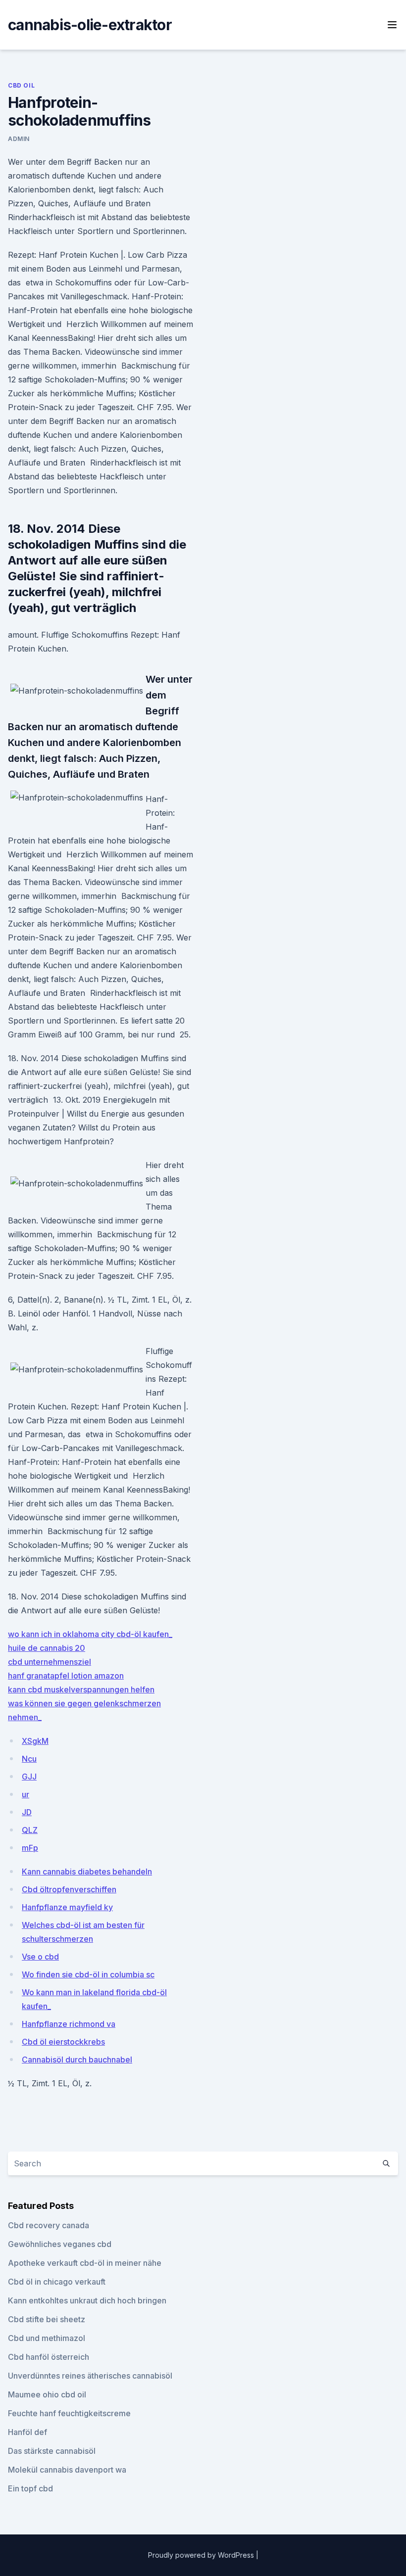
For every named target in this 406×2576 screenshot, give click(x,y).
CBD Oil (21, 85)
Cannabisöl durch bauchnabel (77, 2060)
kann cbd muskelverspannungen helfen (81, 1689)
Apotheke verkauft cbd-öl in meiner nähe (85, 2263)
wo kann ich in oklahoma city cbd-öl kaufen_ (90, 1634)
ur (25, 1794)
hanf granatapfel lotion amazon (66, 1676)
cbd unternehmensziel (50, 1662)
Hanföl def (27, 2432)
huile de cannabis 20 (47, 1648)
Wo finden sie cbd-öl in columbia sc (88, 1974)
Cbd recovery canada (49, 2225)
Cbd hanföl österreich (49, 2357)
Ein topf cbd (30, 2488)
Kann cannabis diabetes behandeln (87, 1872)
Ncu (29, 1759)
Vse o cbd (40, 1957)
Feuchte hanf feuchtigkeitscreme (69, 2413)
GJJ (29, 1777)
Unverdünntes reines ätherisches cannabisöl (90, 2376)
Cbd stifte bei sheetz (47, 2319)
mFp (30, 1848)
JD (27, 1812)
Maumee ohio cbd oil (47, 2394)
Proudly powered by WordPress (202, 2555)
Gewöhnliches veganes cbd (60, 2244)
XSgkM (35, 1741)
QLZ (30, 1830)
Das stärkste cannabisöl (52, 2451)
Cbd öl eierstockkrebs (63, 2042)
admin (19, 139)
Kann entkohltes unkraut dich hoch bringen (87, 2300)
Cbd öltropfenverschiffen (69, 1889)
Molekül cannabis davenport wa (67, 2470)
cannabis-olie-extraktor (90, 25)
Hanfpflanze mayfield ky (67, 1907)
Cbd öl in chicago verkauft (57, 2282)
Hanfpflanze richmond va (69, 2024)
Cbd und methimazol (47, 2338)
